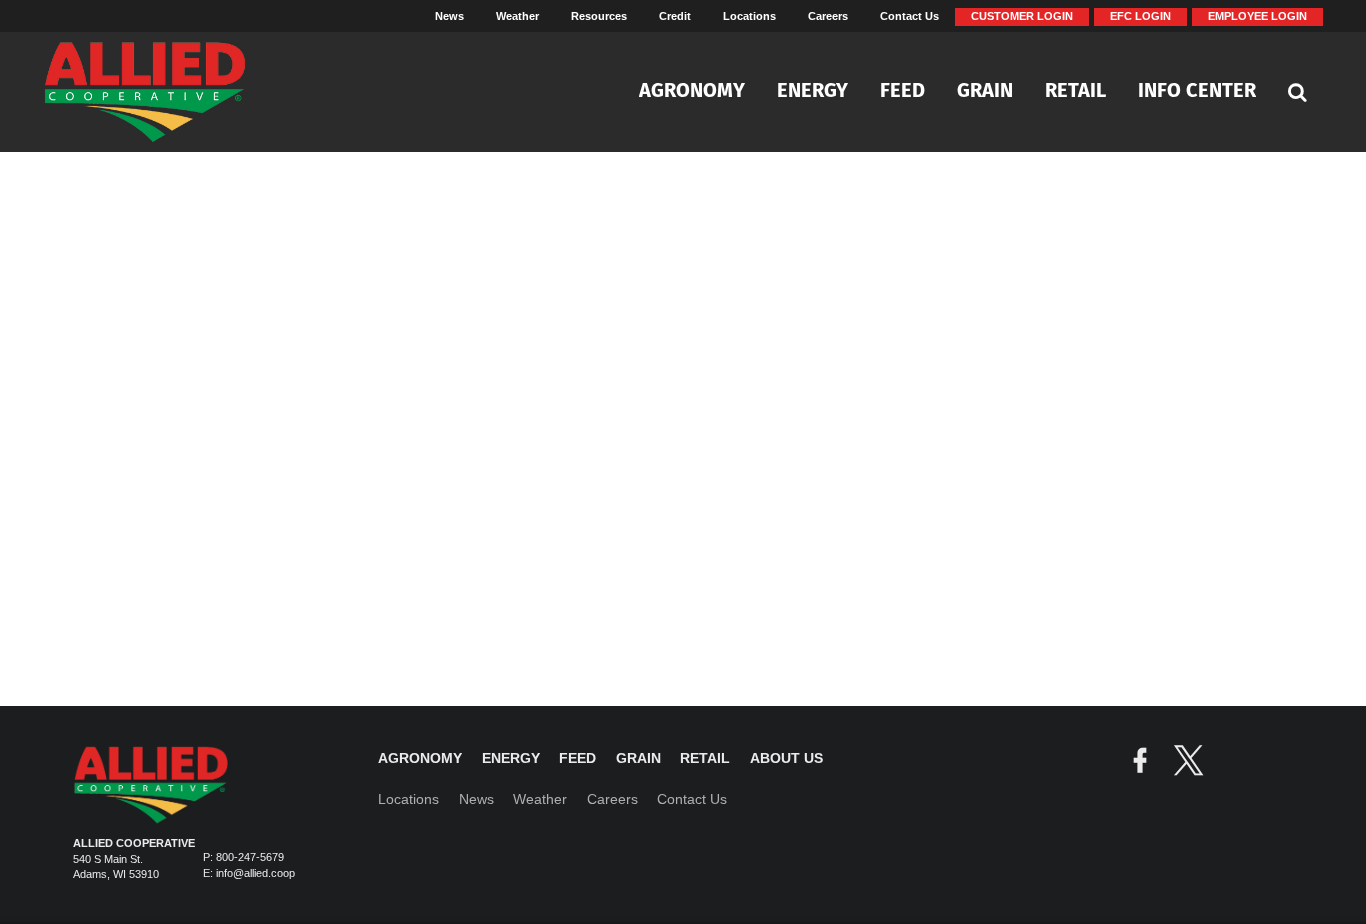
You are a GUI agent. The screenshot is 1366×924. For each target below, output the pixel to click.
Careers (828, 16)
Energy (812, 92)
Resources (599, 16)
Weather (517, 16)
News (449, 16)
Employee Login (1257, 16)
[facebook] (1140, 762)
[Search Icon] (1297, 92)
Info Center (1197, 92)
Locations (749, 16)
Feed (902, 92)
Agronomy (692, 92)
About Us (786, 758)
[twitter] (1188, 762)
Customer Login (1022, 16)
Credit (675, 16)
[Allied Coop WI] (168, 92)
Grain (985, 92)
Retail (1075, 92)
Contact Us (909, 16)
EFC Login (1140, 16)
